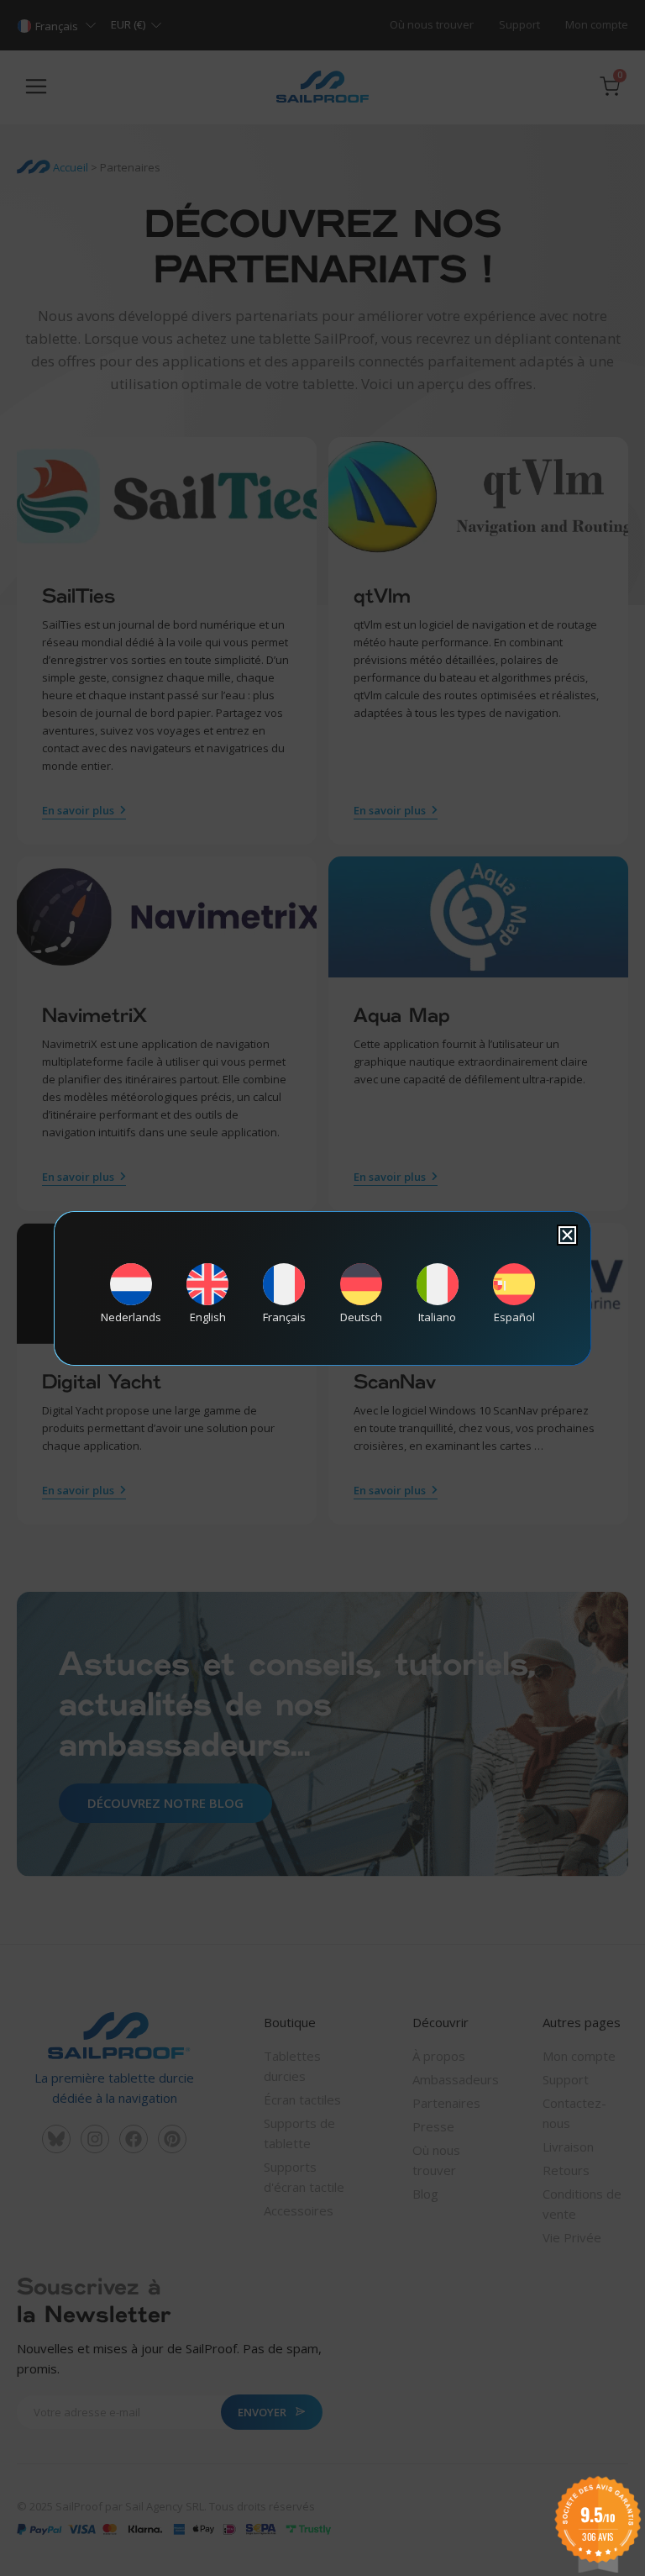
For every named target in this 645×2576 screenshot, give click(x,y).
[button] (567, 1235)
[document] (322, 1288)
